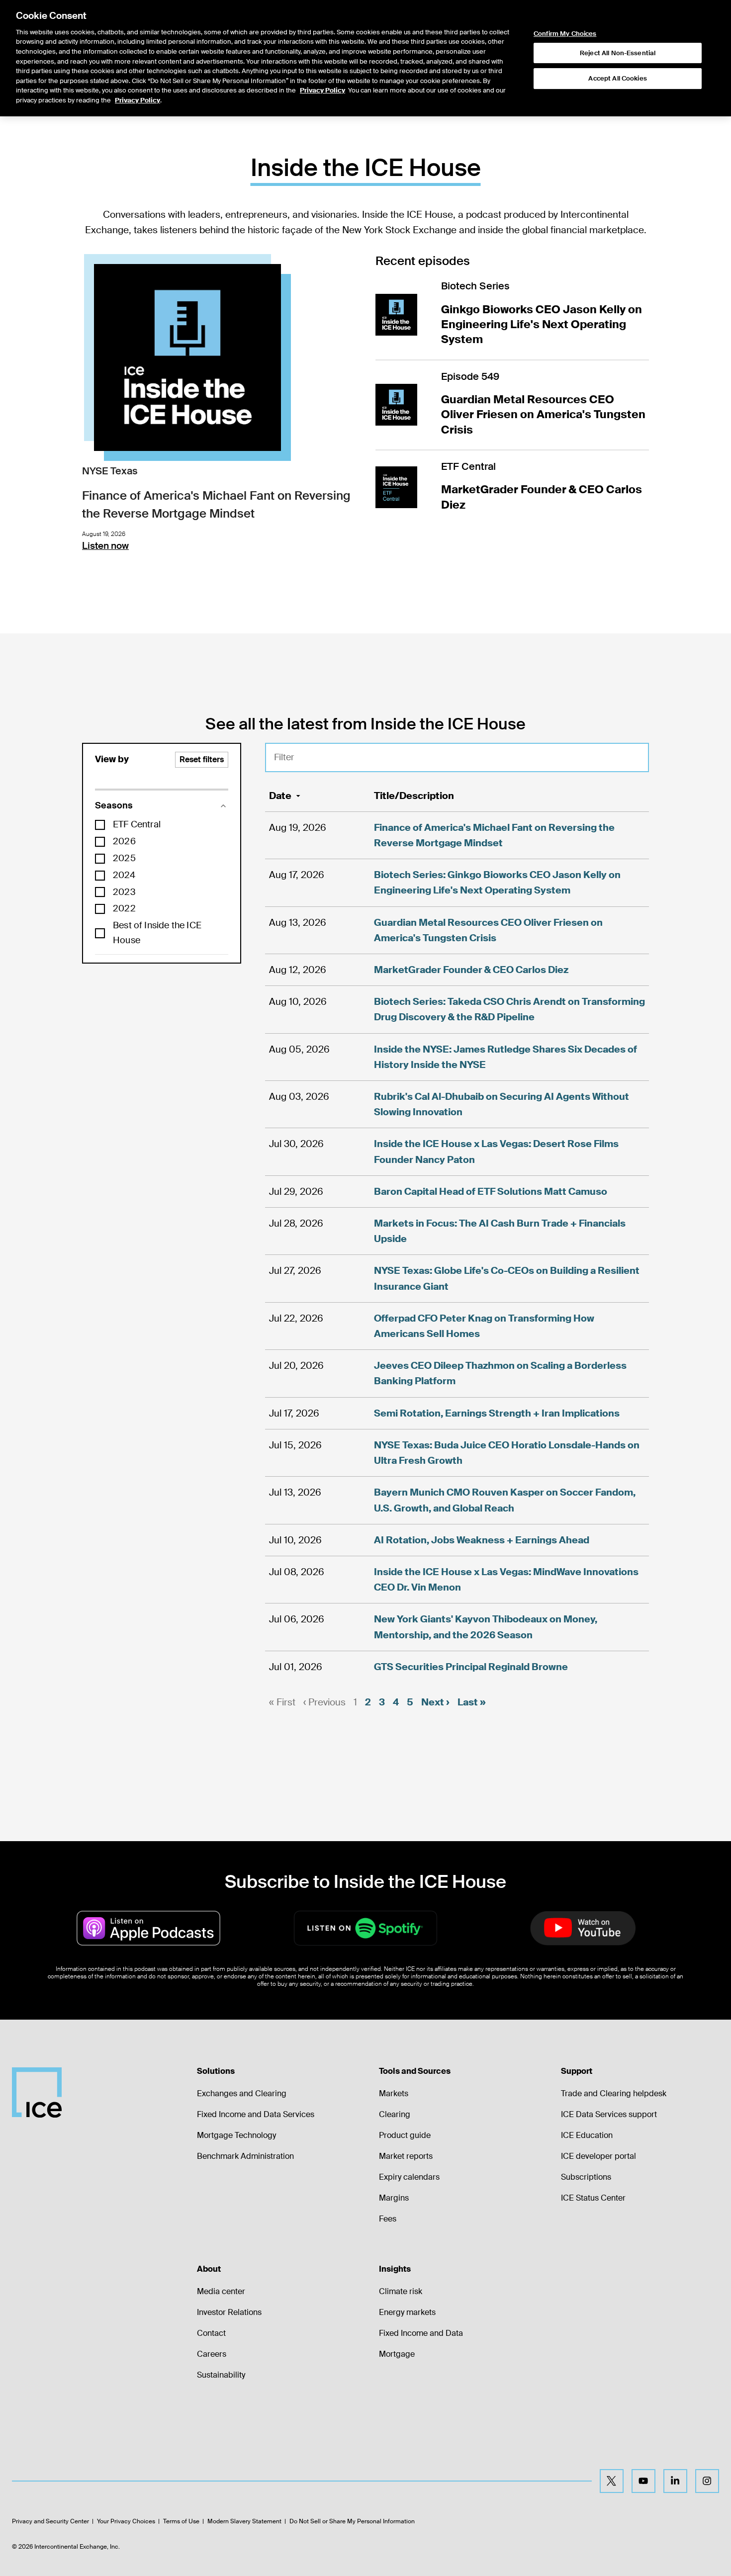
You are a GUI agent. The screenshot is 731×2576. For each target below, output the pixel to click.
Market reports (406, 2156)
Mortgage (397, 2354)
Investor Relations (229, 2312)
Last (472, 1702)
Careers (212, 2354)
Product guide (405, 2135)
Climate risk (401, 2291)
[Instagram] (707, 2481)
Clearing (395, 2114)
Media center (221, 2291)
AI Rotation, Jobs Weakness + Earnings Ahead (482, 1540)
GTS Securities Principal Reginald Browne (471, 1667)
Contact (211, 2333)
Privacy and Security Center (50, 2521)
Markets (394, 2093)
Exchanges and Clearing (242, 2093)
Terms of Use (181, 2521)
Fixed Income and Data (421, 2333)
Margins (394, 2198)
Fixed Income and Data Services (256, 2114)
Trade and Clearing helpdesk (614, 2093)
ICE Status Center (593, 2198)
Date (280, 796)
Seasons (114, 805)
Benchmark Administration (245, 2156)
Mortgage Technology (236, 2135)
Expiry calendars (409, 2177)
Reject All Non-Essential (618, 53)
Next (435, 1702)
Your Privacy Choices (126, 2521)
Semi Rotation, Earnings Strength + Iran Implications (497, 1413)
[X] (612, 2481)
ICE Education (587, 2135)
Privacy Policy (322, 90)
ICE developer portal (598, 2156)
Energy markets (407, 2312)
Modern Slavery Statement (244, 2521)
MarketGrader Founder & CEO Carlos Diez (471, 970)
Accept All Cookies (617, 78)
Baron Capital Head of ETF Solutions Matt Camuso (491, 1192)
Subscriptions (586, 2177)
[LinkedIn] (675, 2481)
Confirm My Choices (565, 34)
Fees (388, 2219)
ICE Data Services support (609, 2114)
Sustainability (221, 2375)
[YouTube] (643, 2481)
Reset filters (202, 759)
